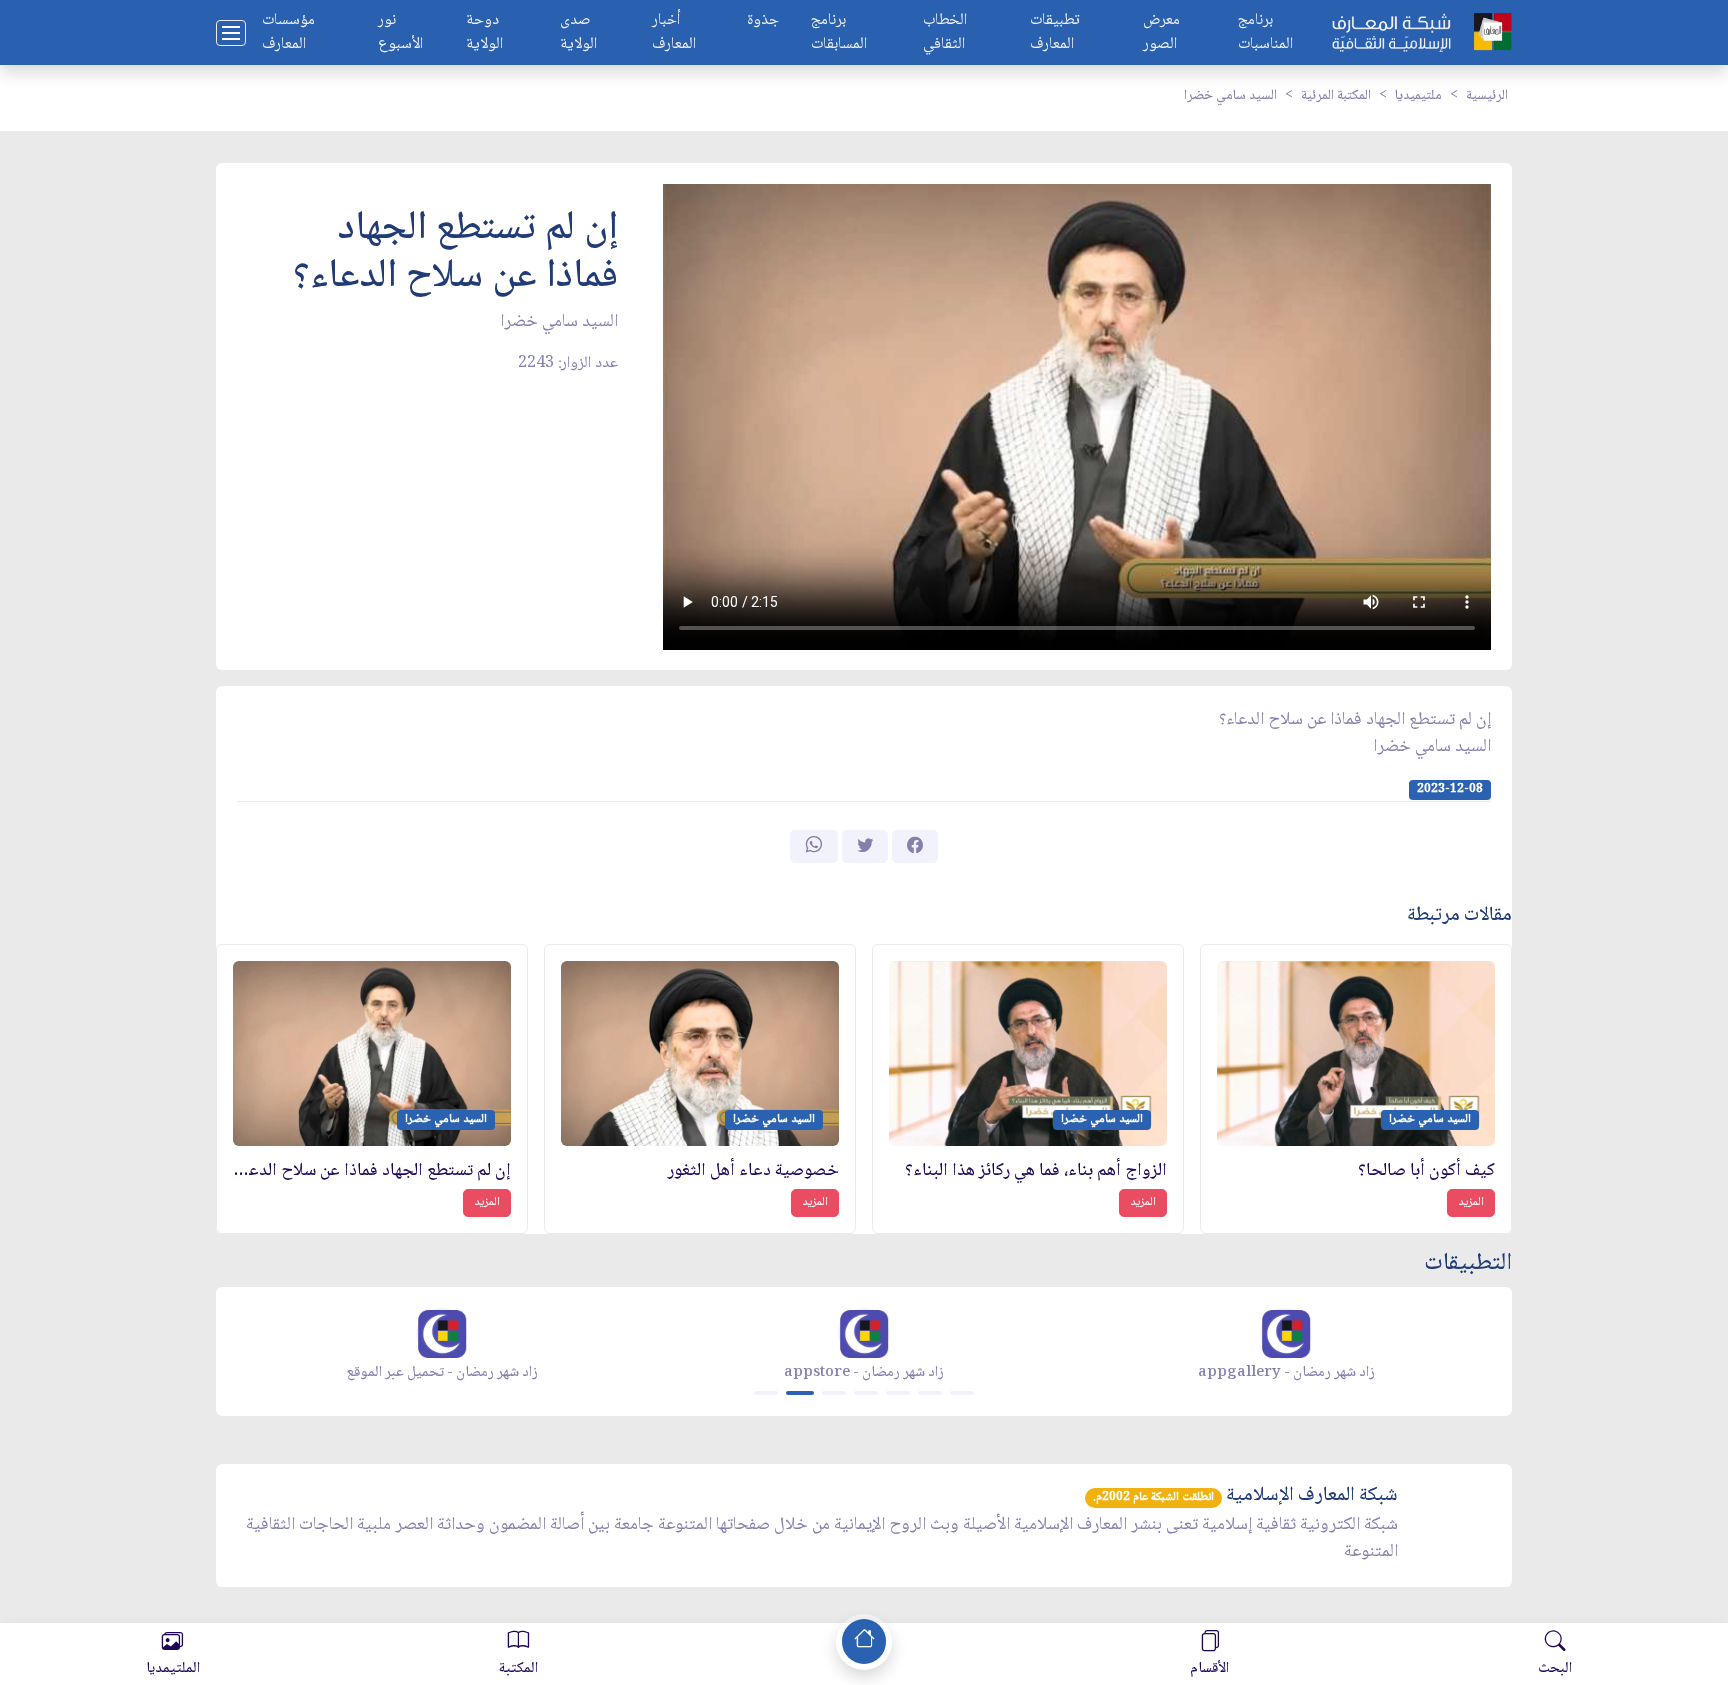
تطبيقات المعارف (1055, 33)
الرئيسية (1487, 96)
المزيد (1471, 1202)
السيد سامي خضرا (1230, 96)
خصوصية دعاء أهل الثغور (753, 1171)
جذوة (763, 21)
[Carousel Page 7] (962, 1393)
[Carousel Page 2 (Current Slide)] (800, 1393)
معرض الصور (1161, 33)
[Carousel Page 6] (930, 1393)
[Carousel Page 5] (898, 1393)
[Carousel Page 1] (766, 1393)
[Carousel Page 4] (866, 1393)
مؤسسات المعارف (288, 33)
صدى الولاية (578, 33)
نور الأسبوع (400, 33)
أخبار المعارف (674, 33)
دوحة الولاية (484, 33)
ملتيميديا (1418, 96)
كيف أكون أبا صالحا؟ (1426, 1171)
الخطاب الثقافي (945, 33)
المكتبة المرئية (1336, 96)
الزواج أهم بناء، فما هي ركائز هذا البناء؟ (1036, 1171)
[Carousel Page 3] (834, 1393)
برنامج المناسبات (1265, 33)
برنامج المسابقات (839, 33)
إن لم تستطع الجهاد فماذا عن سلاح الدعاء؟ (372, 1171)
